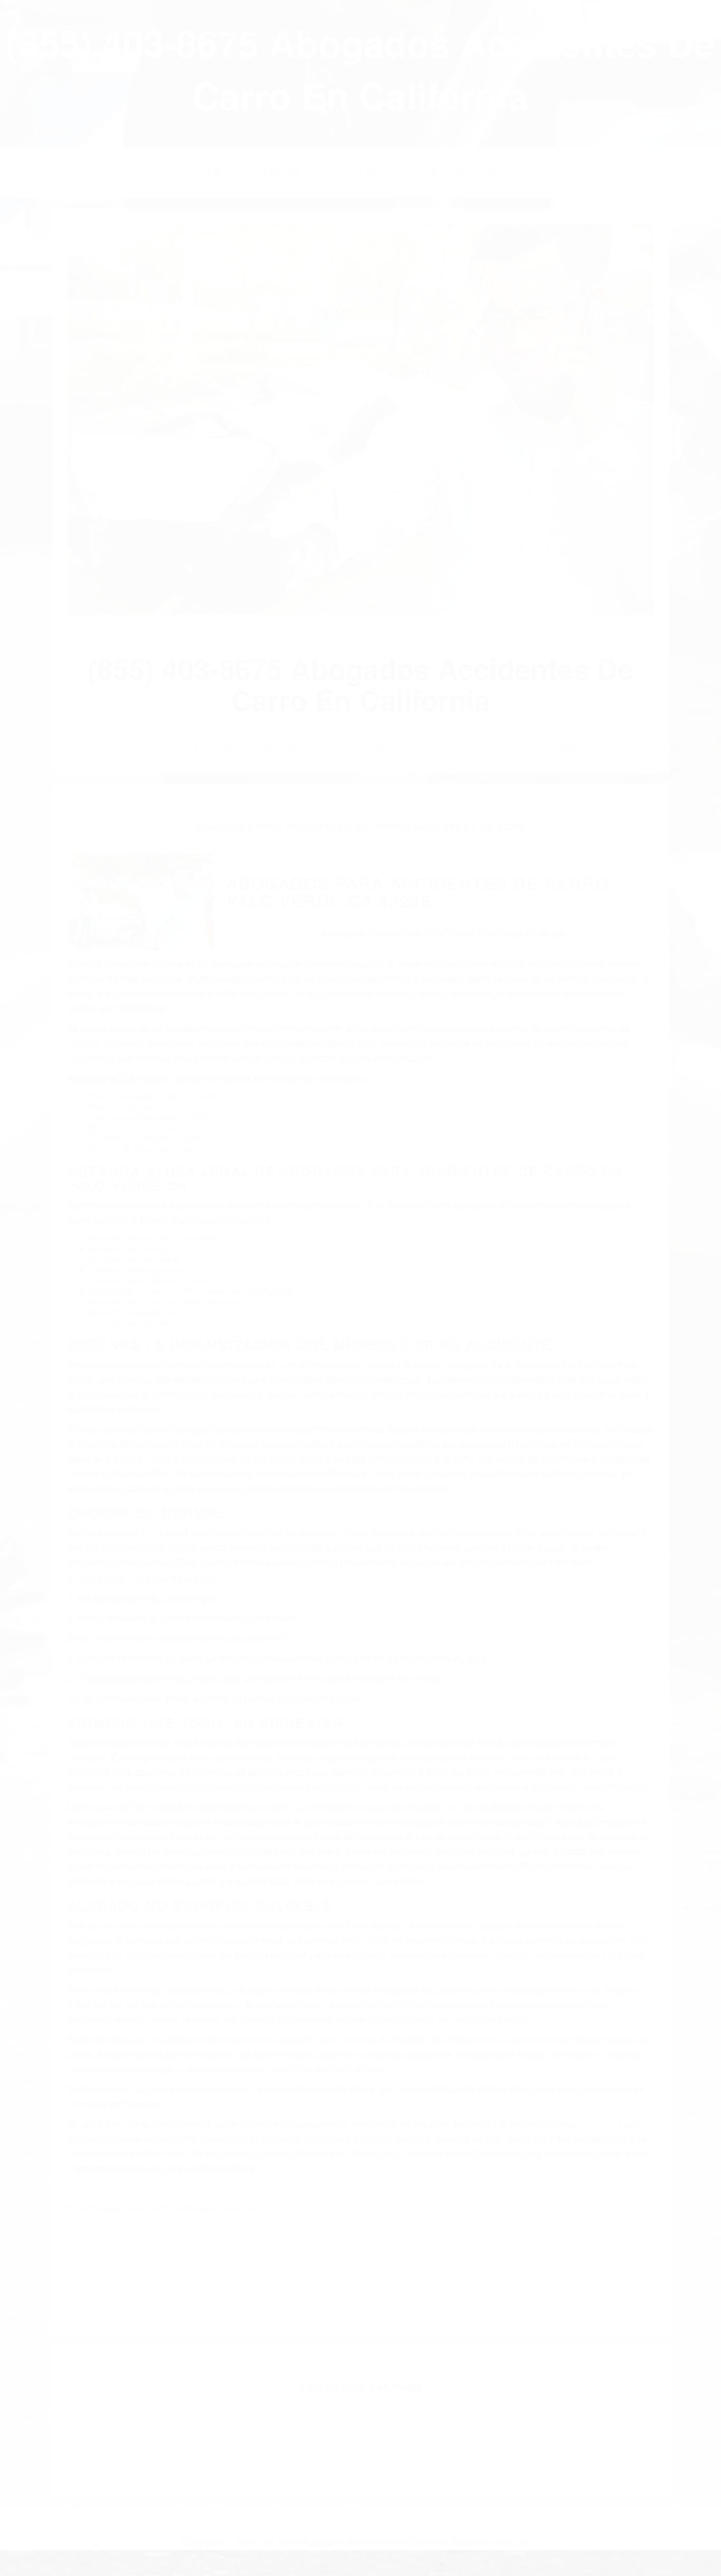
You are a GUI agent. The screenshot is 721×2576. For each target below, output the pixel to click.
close (9, 5)
